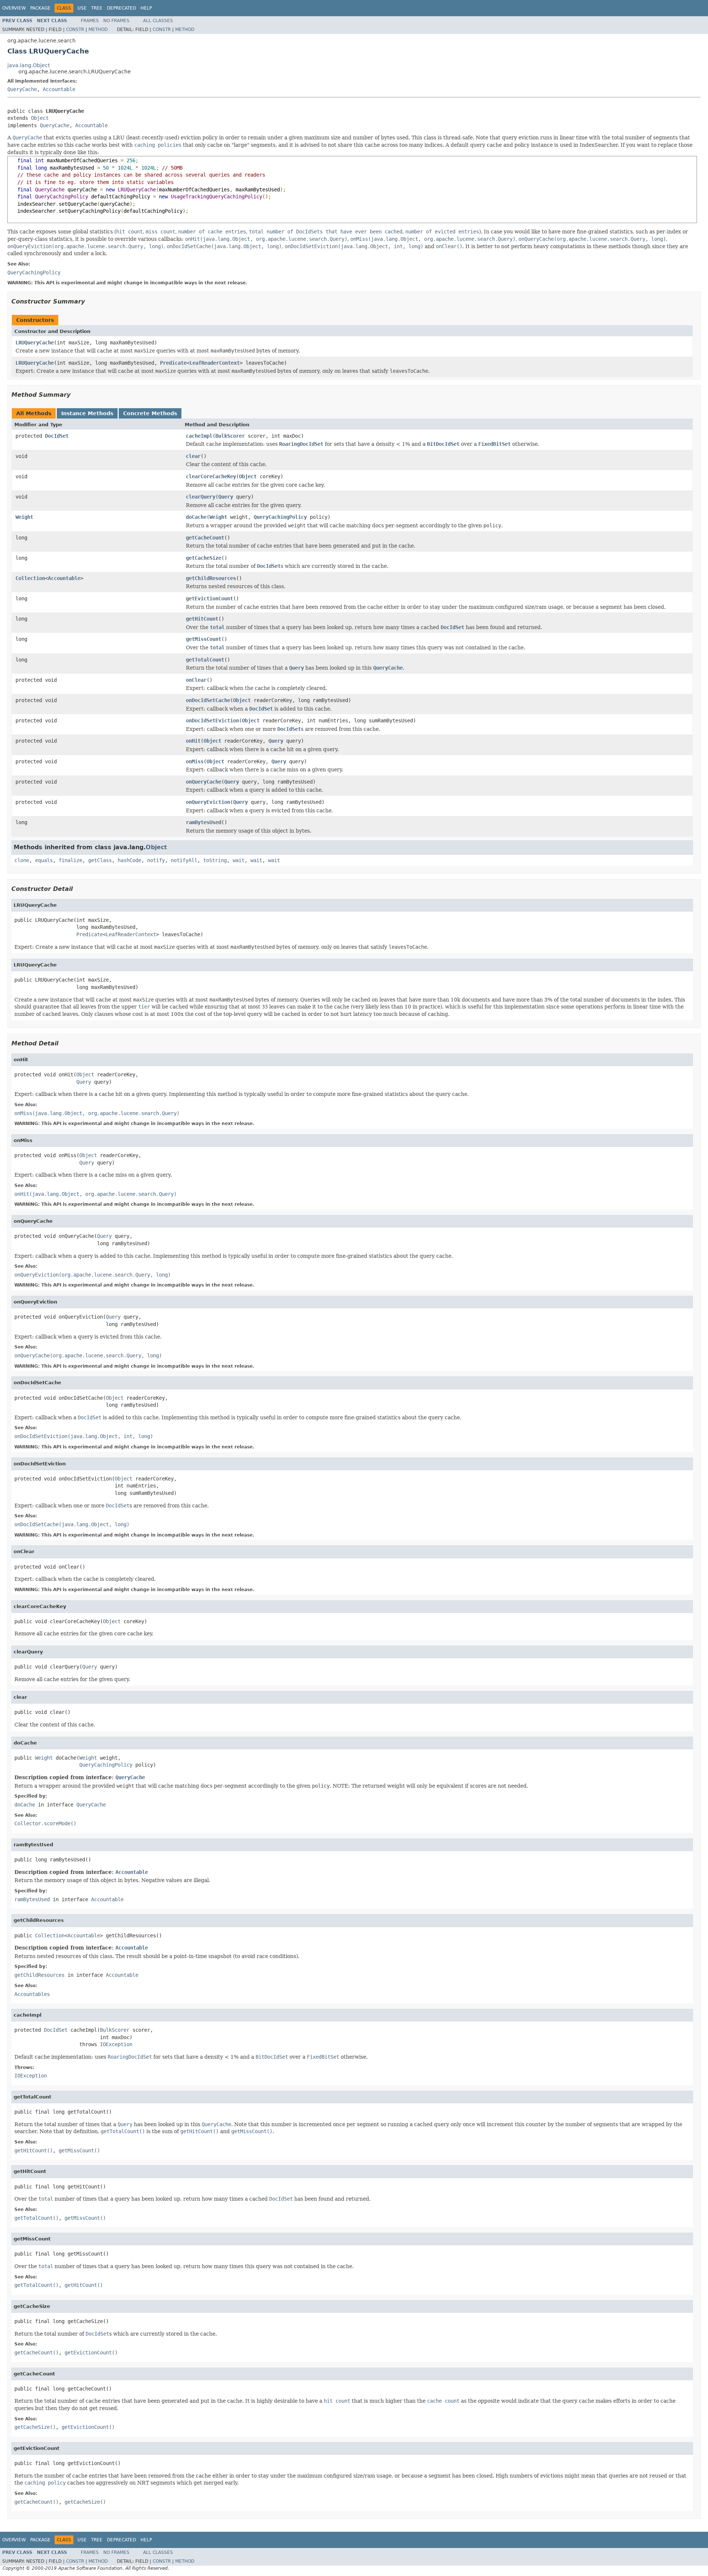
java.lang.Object (29, 65)
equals (44, 860)
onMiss (195, 761)
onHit (193, 741)
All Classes (158, 21)
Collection (30, 578)
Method (98, 29)
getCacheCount (205, 538)
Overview (14, 8)
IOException (116, 2044)
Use (82, 8)
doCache (196, 517)
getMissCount (204, 639)
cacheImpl (199, 436)
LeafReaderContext (215, 363)
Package (40, 8)
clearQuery (201, 497)
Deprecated (122, 8)
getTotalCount (205, 660)
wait (239, 860)
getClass (100, 860)
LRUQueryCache (35, 343)
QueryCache (22, 89)
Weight (24, 517)
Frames (90, 21)
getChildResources (211, 578)
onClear (196, 680)
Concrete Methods (150, 413)
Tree (97, 8)
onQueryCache (204, 782)
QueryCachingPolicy (280, 517)
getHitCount (202, 619)
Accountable (59, 89)
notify (156, 860)
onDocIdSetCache (208, 700)
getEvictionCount (209, 598)
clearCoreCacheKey (211, 476)
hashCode (129, 860)
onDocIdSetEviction (212, 721)
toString (215, 860)
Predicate (173, 363)
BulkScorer (230, 436)
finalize (70, 860)
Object (40, 118)
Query (226, 497)
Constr (75, 29)
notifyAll (184, 860)
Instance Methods (87, 413)
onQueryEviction (208, 802)
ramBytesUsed (204, 822)
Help (146, 8)
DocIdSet (57, 436)
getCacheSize (204, 558)
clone (22, 860)
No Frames (116, 21)
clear (193, 456)
